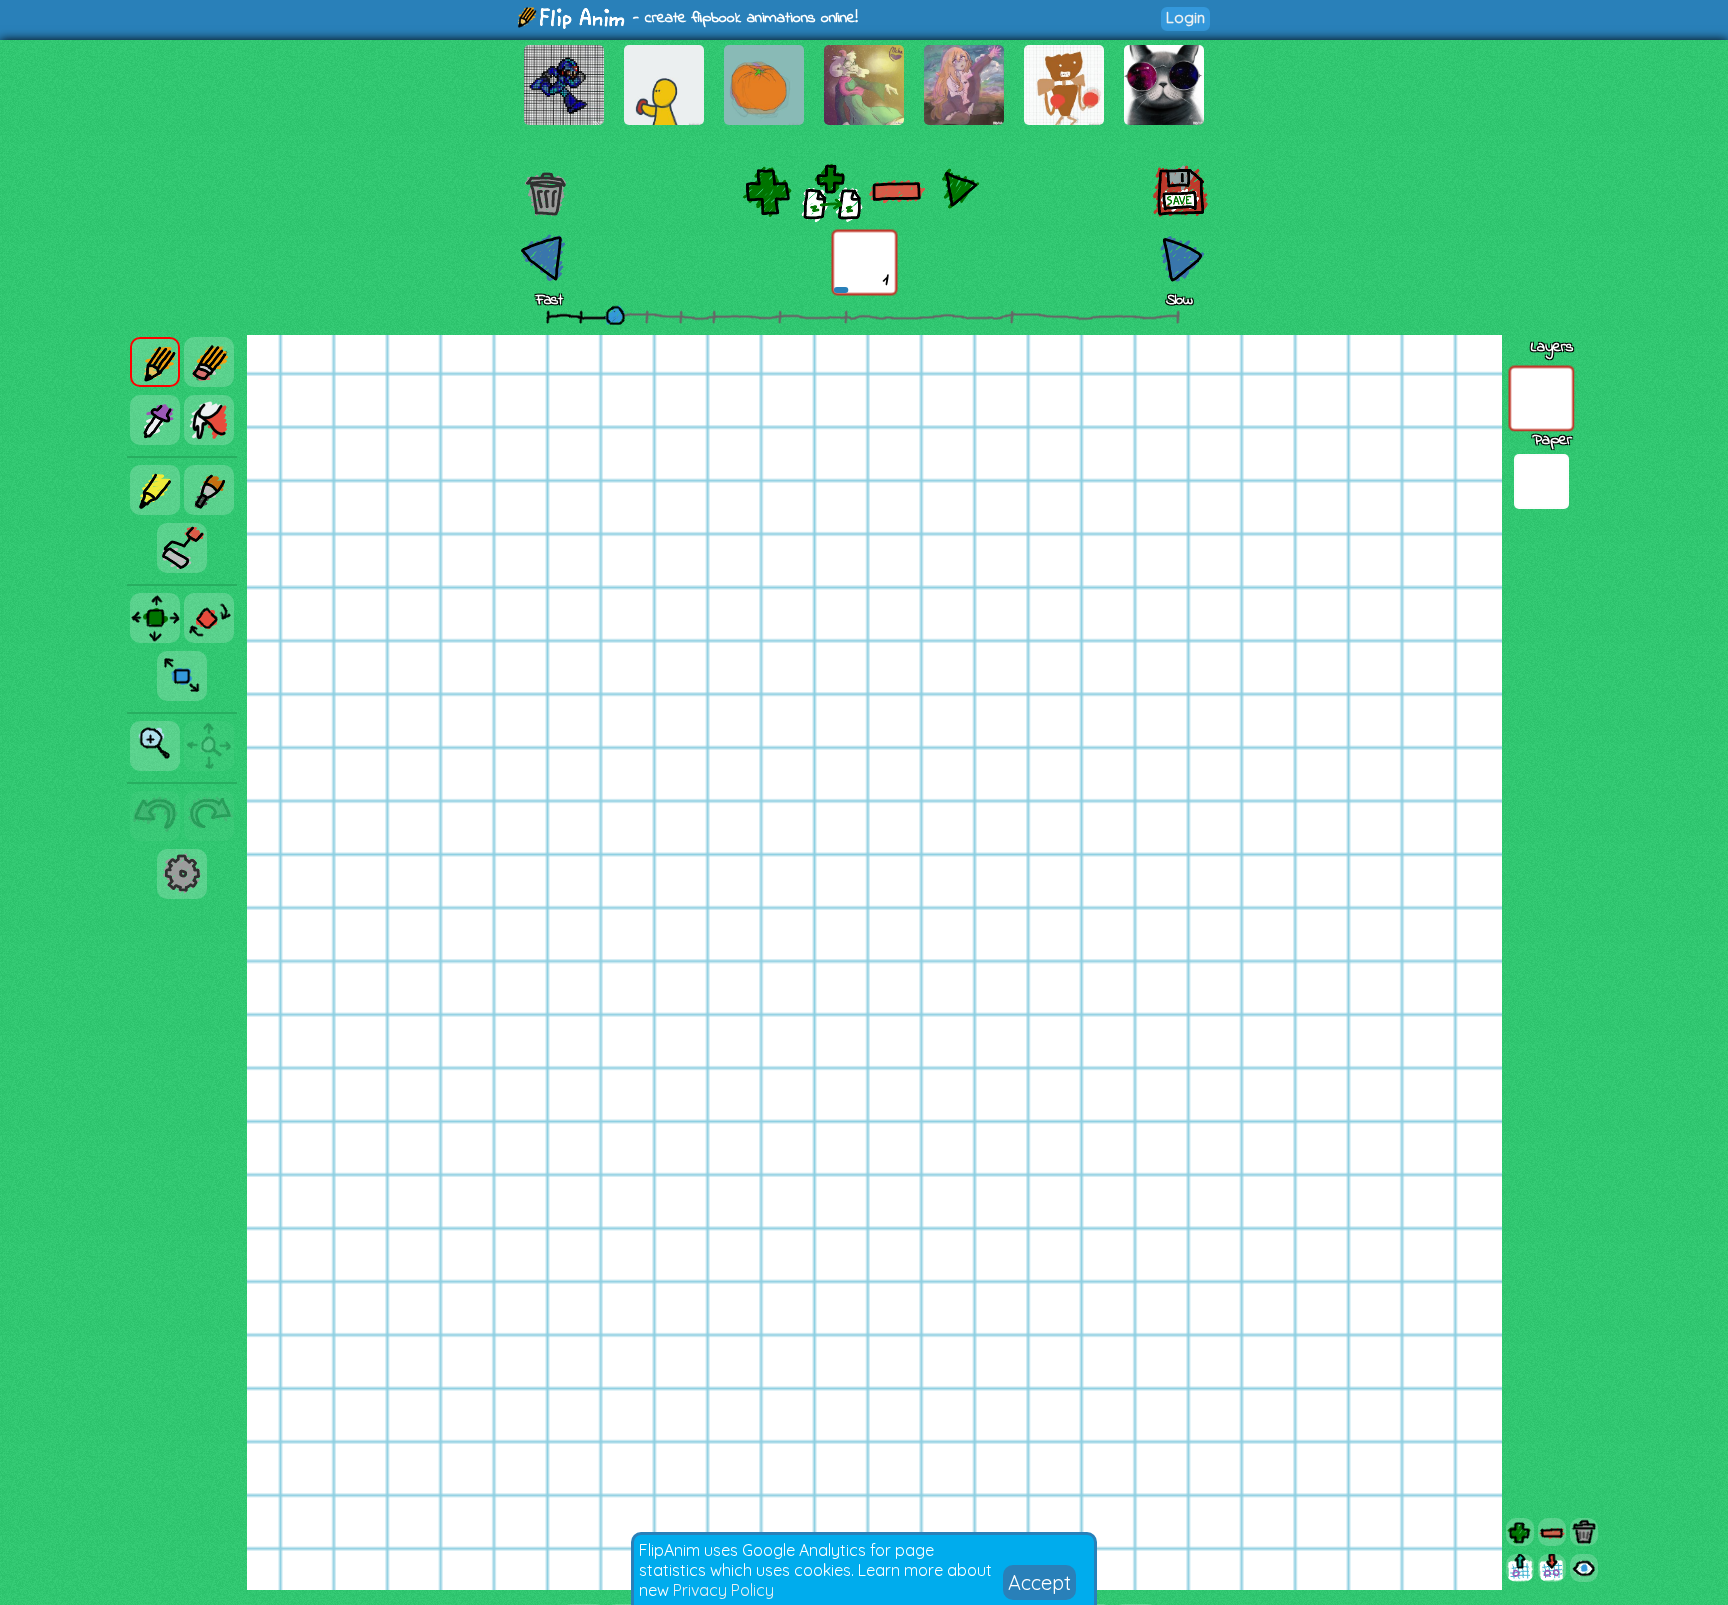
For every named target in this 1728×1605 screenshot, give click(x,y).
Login (1185, 17)
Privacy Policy (723, 1590)
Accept (1039, 1582)
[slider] (615, 315)
